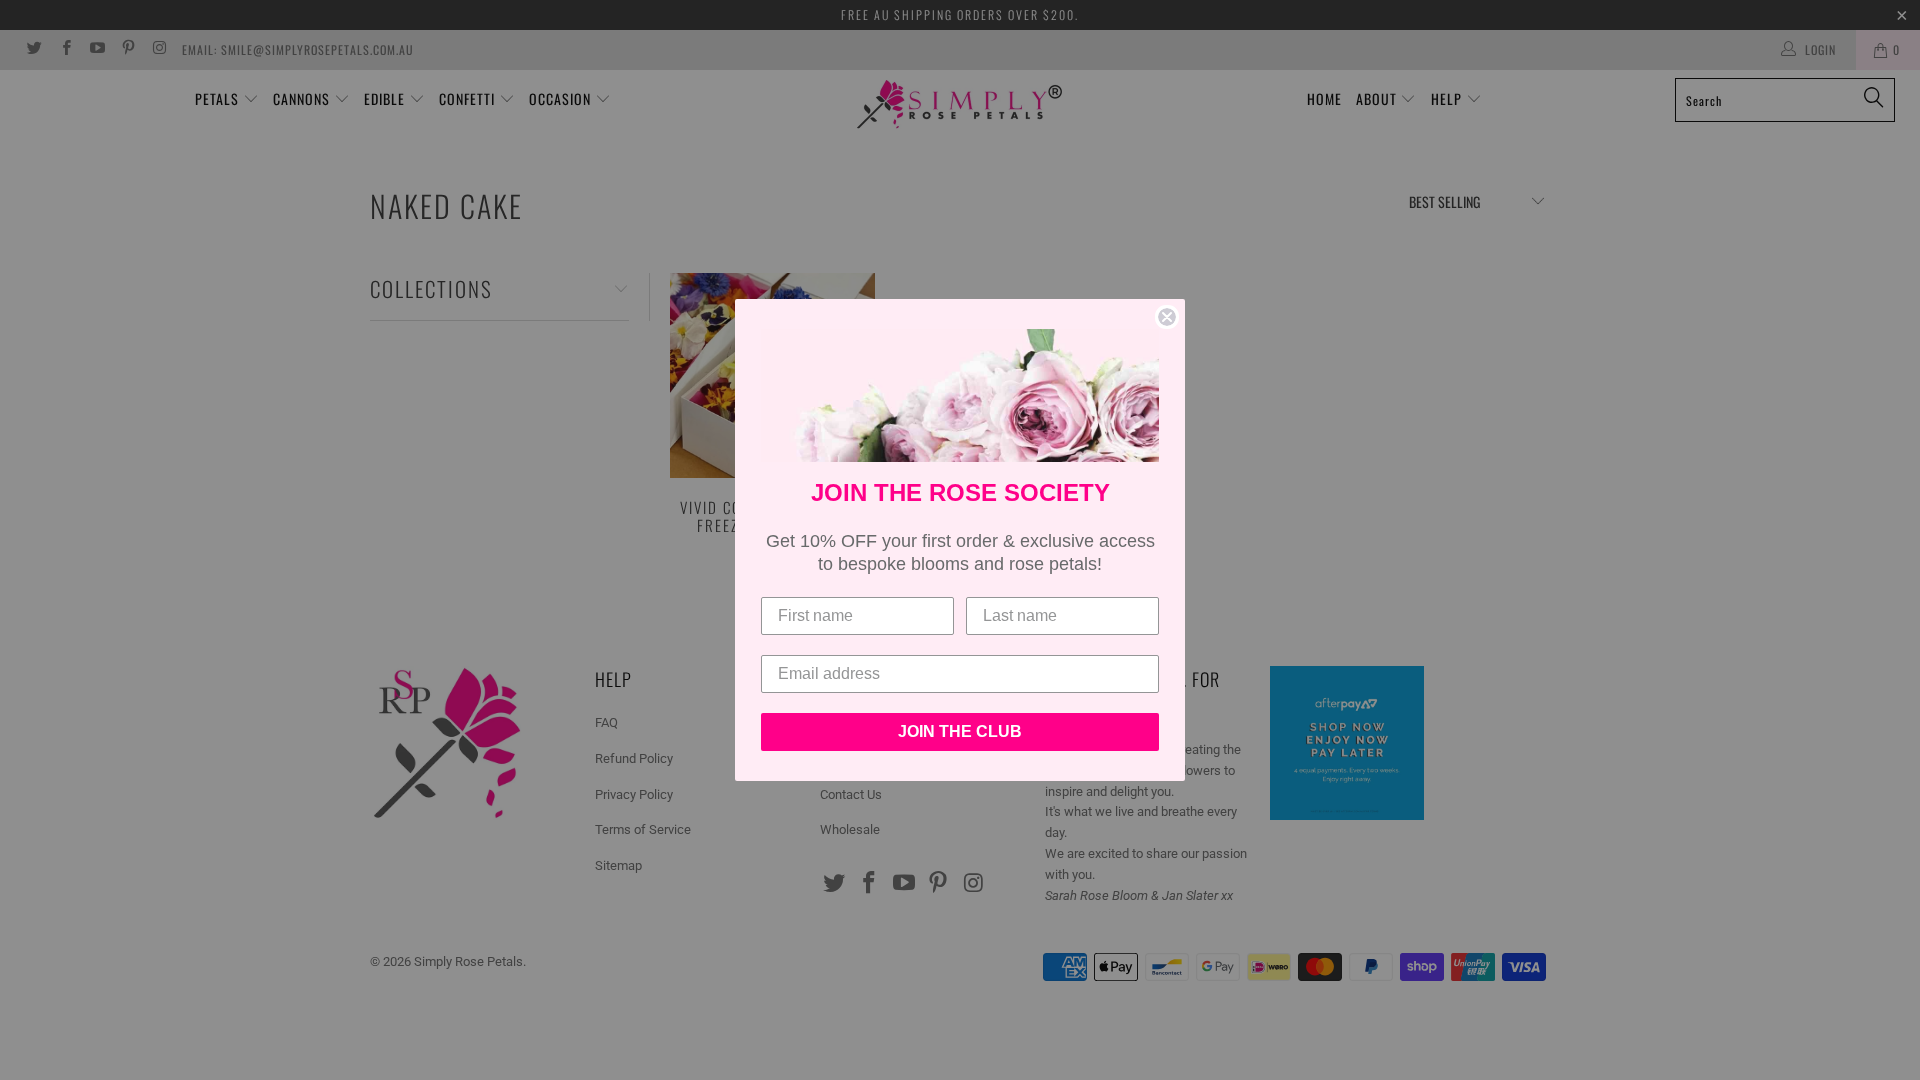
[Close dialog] (1167, 317)
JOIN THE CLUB (960, 731)
